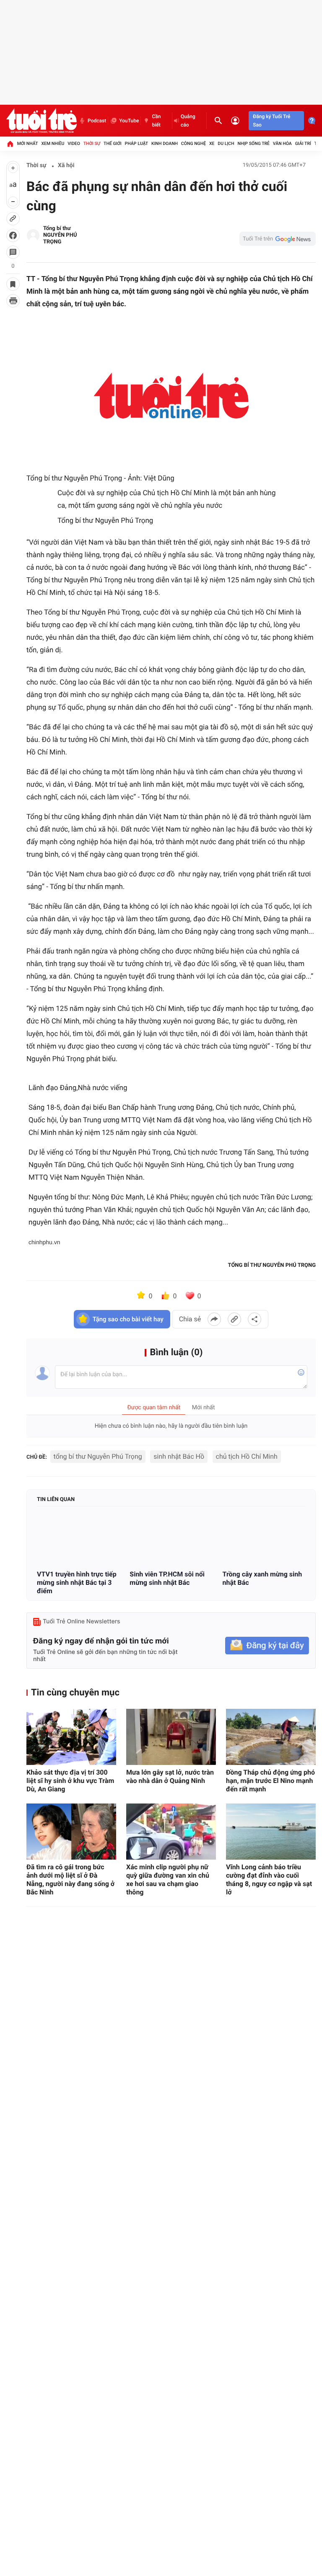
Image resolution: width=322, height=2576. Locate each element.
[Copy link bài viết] (234, 1319)
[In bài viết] (13, 301)
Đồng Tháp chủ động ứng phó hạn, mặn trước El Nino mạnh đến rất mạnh (270, 1781)
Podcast (97, 121)
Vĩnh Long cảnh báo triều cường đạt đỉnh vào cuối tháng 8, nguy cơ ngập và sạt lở (269, 1880)
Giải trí (303, 143)
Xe (212, 143)
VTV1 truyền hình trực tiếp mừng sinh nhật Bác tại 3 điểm (77, 1583)
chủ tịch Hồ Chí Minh (247, 1456)
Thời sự (92, 143)
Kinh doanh (165, 143)
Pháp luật (137, 143)
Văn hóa (282, 143)
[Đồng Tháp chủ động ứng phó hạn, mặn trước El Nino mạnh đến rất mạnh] (271, 1737)
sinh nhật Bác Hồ (179, 1456)
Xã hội (66, 165)
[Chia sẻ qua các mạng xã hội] (254, 1319)
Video (74, 143)
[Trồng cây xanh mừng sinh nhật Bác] (264, 1539)
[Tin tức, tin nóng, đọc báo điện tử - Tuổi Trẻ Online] (42, 121)
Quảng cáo (188, 121)
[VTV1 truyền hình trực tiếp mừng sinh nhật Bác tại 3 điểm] (78, 1539)
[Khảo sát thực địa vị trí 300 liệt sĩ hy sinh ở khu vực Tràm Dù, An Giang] (71, 1737)
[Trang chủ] (10, 144)
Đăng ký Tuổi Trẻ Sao (271, 121)
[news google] (278, 239)
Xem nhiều (53, 143)
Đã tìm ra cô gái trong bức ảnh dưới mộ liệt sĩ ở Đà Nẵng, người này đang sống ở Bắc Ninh (70, 1880)
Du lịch (226, 143)
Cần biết (156, 121)
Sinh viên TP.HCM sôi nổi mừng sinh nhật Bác (167, 1578)
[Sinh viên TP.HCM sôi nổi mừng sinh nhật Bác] (171, 1539)
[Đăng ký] (267, 1646)
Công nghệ (193, 143)
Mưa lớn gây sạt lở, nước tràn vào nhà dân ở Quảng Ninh (170, 1776)
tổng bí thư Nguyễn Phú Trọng (98, 1456)
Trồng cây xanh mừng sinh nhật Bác (262, 1578)
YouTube (129, 121)
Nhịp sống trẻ (253, 143)
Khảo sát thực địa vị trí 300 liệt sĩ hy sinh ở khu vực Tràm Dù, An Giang (70, 1781)
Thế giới (113, 143)
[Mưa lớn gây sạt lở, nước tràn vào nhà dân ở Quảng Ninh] (171, 1737)
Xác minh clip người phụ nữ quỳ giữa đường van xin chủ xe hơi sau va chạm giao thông (168, 1880)
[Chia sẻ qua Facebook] (214, 1319)
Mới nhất (28, 143)
